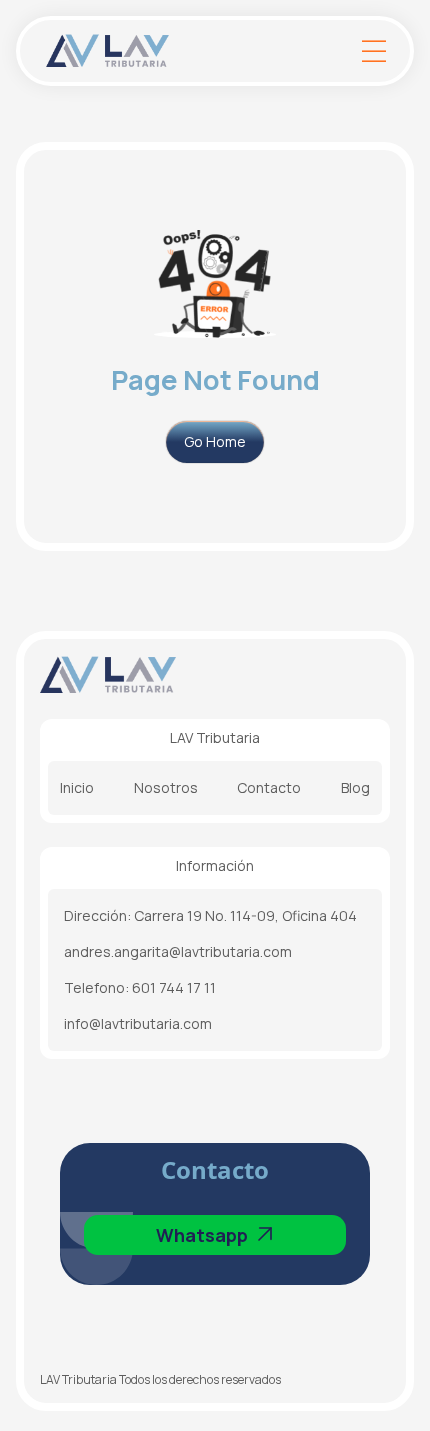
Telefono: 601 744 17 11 (140, 987)
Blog (355, 787)
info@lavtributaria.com (138, 1023)
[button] (374, 51)
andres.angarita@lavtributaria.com (178, 951)
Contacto (269, 787)
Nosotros (166, 787)
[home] (195, 51)
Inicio (77, 787)
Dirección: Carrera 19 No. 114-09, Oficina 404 (210, 915)
